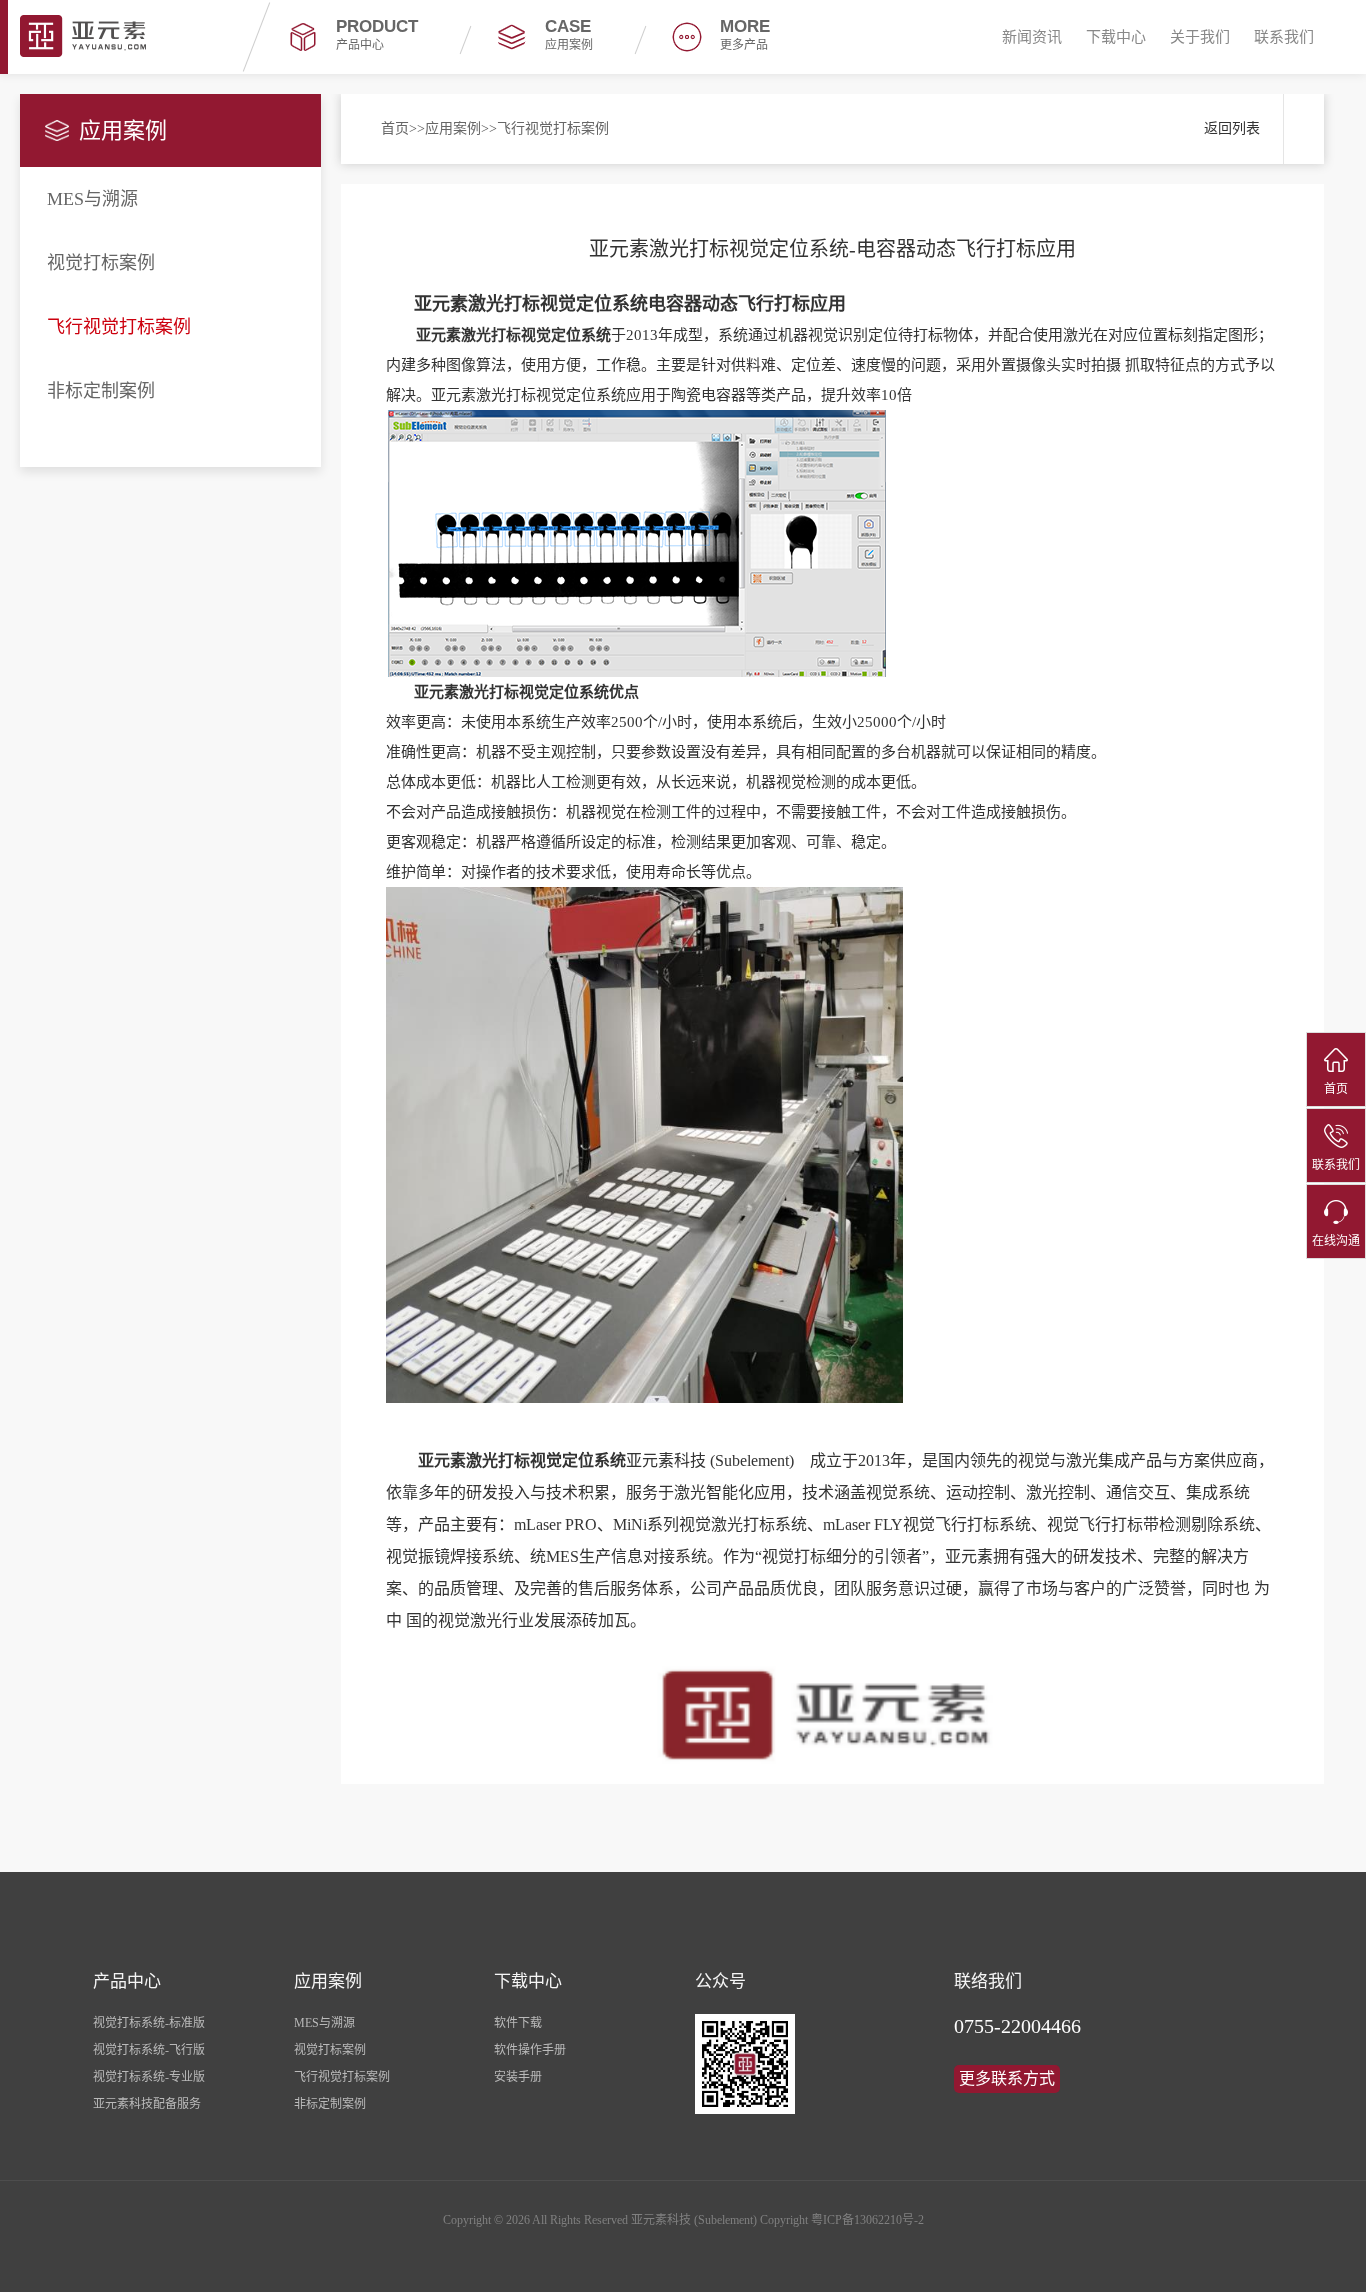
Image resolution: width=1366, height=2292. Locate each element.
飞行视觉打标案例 (119, 327)
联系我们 (1284, 37)
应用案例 (453, 128)
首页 (395, 128)
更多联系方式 (1007, 2078)
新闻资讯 (1032, 37)
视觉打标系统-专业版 (149, 2077)
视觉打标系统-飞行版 (149, 2050)
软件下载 (518, 2023)
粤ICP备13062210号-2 (867, 2220)
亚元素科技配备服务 (147, 2104)
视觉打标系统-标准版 (149, 2023)
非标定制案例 (101, 391)
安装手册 (518, 2077)
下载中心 (1116, 37)
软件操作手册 (530, 2050)
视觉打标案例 (101, 263)
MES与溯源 (92, 199)
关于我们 (1200, 37)
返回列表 (1232, 128)
